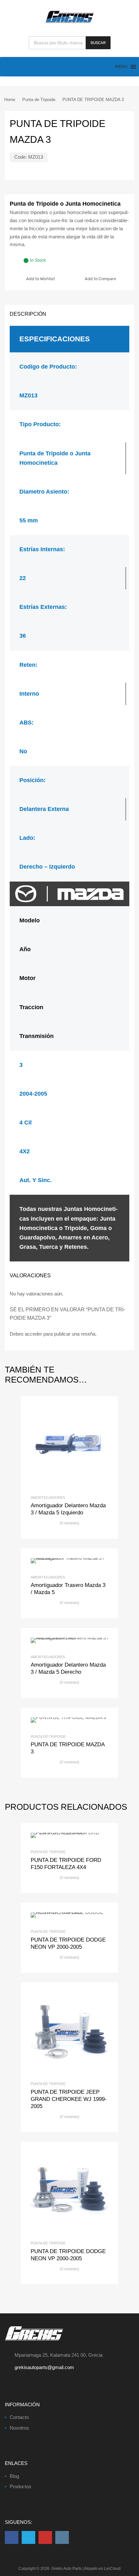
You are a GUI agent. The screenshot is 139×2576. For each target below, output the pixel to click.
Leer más (80, 1445)
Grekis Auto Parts (66, 2569)
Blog (14, 2476)
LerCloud (112, 2569)
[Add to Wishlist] (59, 1445)
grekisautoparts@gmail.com (44, 2367)
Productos (21, 2486)
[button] (121, 67)
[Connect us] (12, 2537)
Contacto (19, 2417)
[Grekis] (69, 22)
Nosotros (19, 2428)
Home (10, 100)
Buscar (98, 43)
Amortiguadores (48, 1498)
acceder (33, 1334)
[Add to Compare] (70, 1445)
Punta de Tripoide (39, 100)
